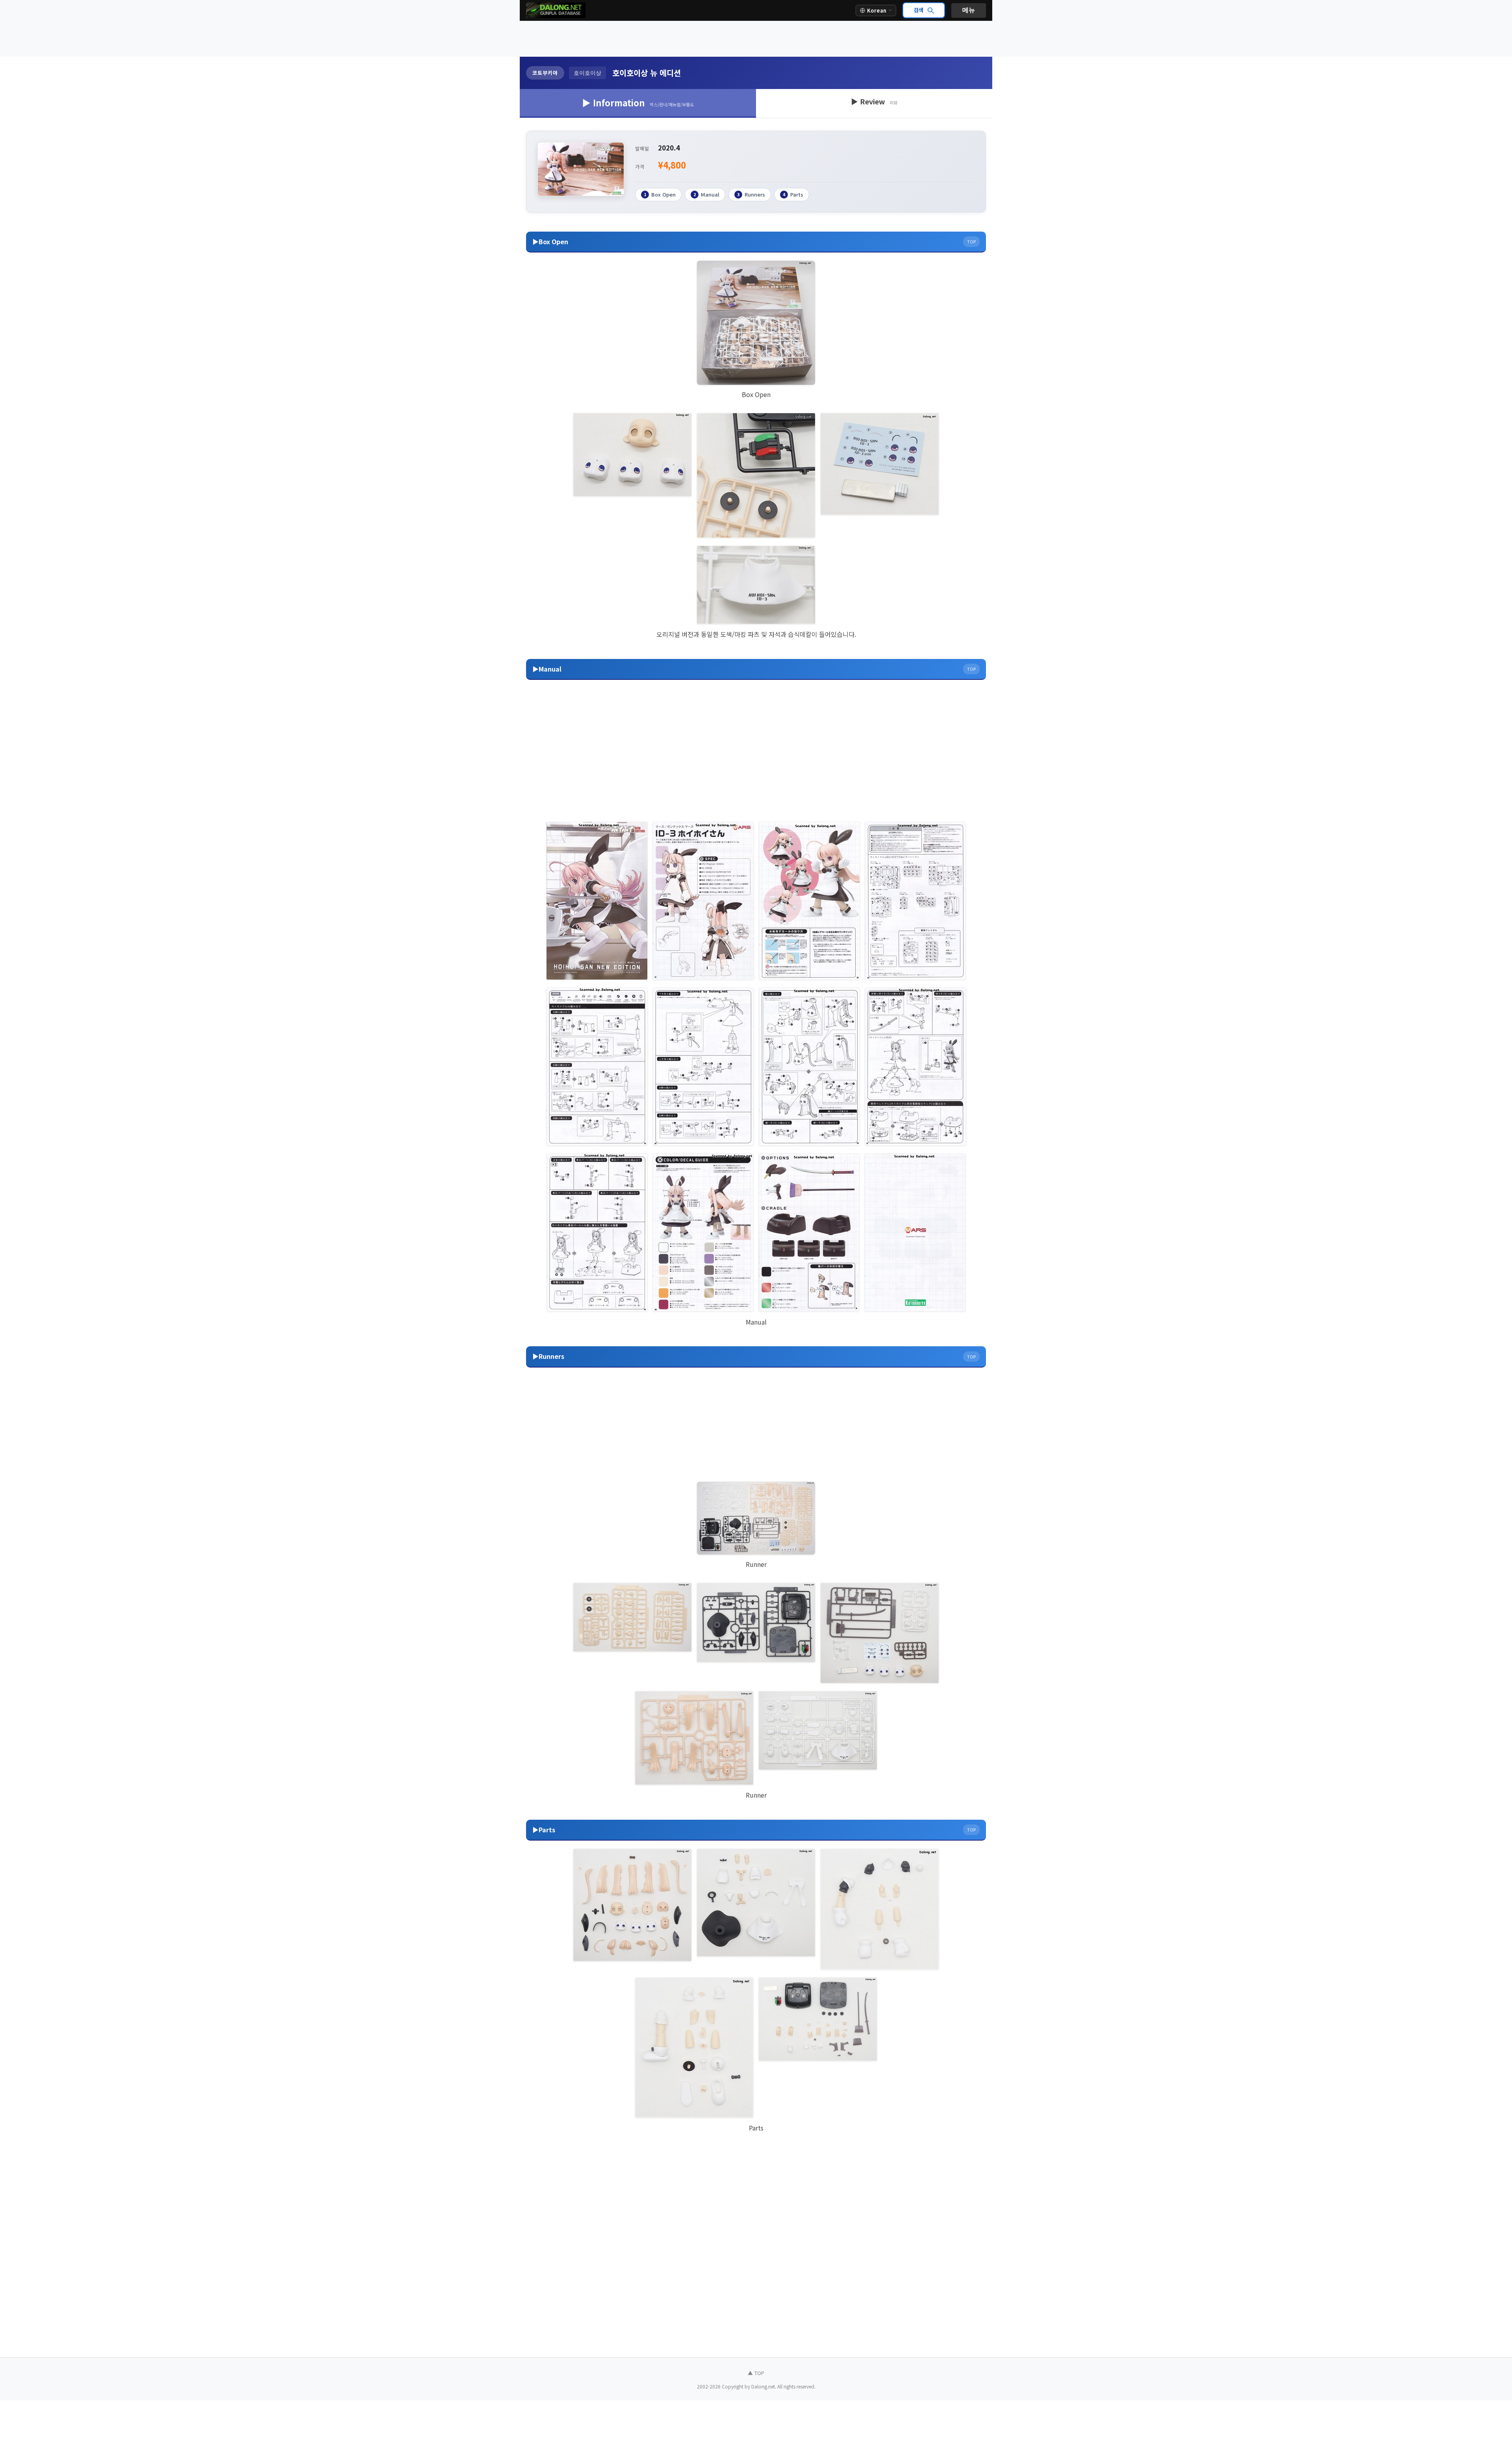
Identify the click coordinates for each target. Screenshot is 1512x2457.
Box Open (660, 194)
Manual (706, 194)
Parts (793, 194)
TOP (971, 241)
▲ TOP (756, 2373)
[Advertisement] (756, 39)
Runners (751, 194)
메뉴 (969, 10)
